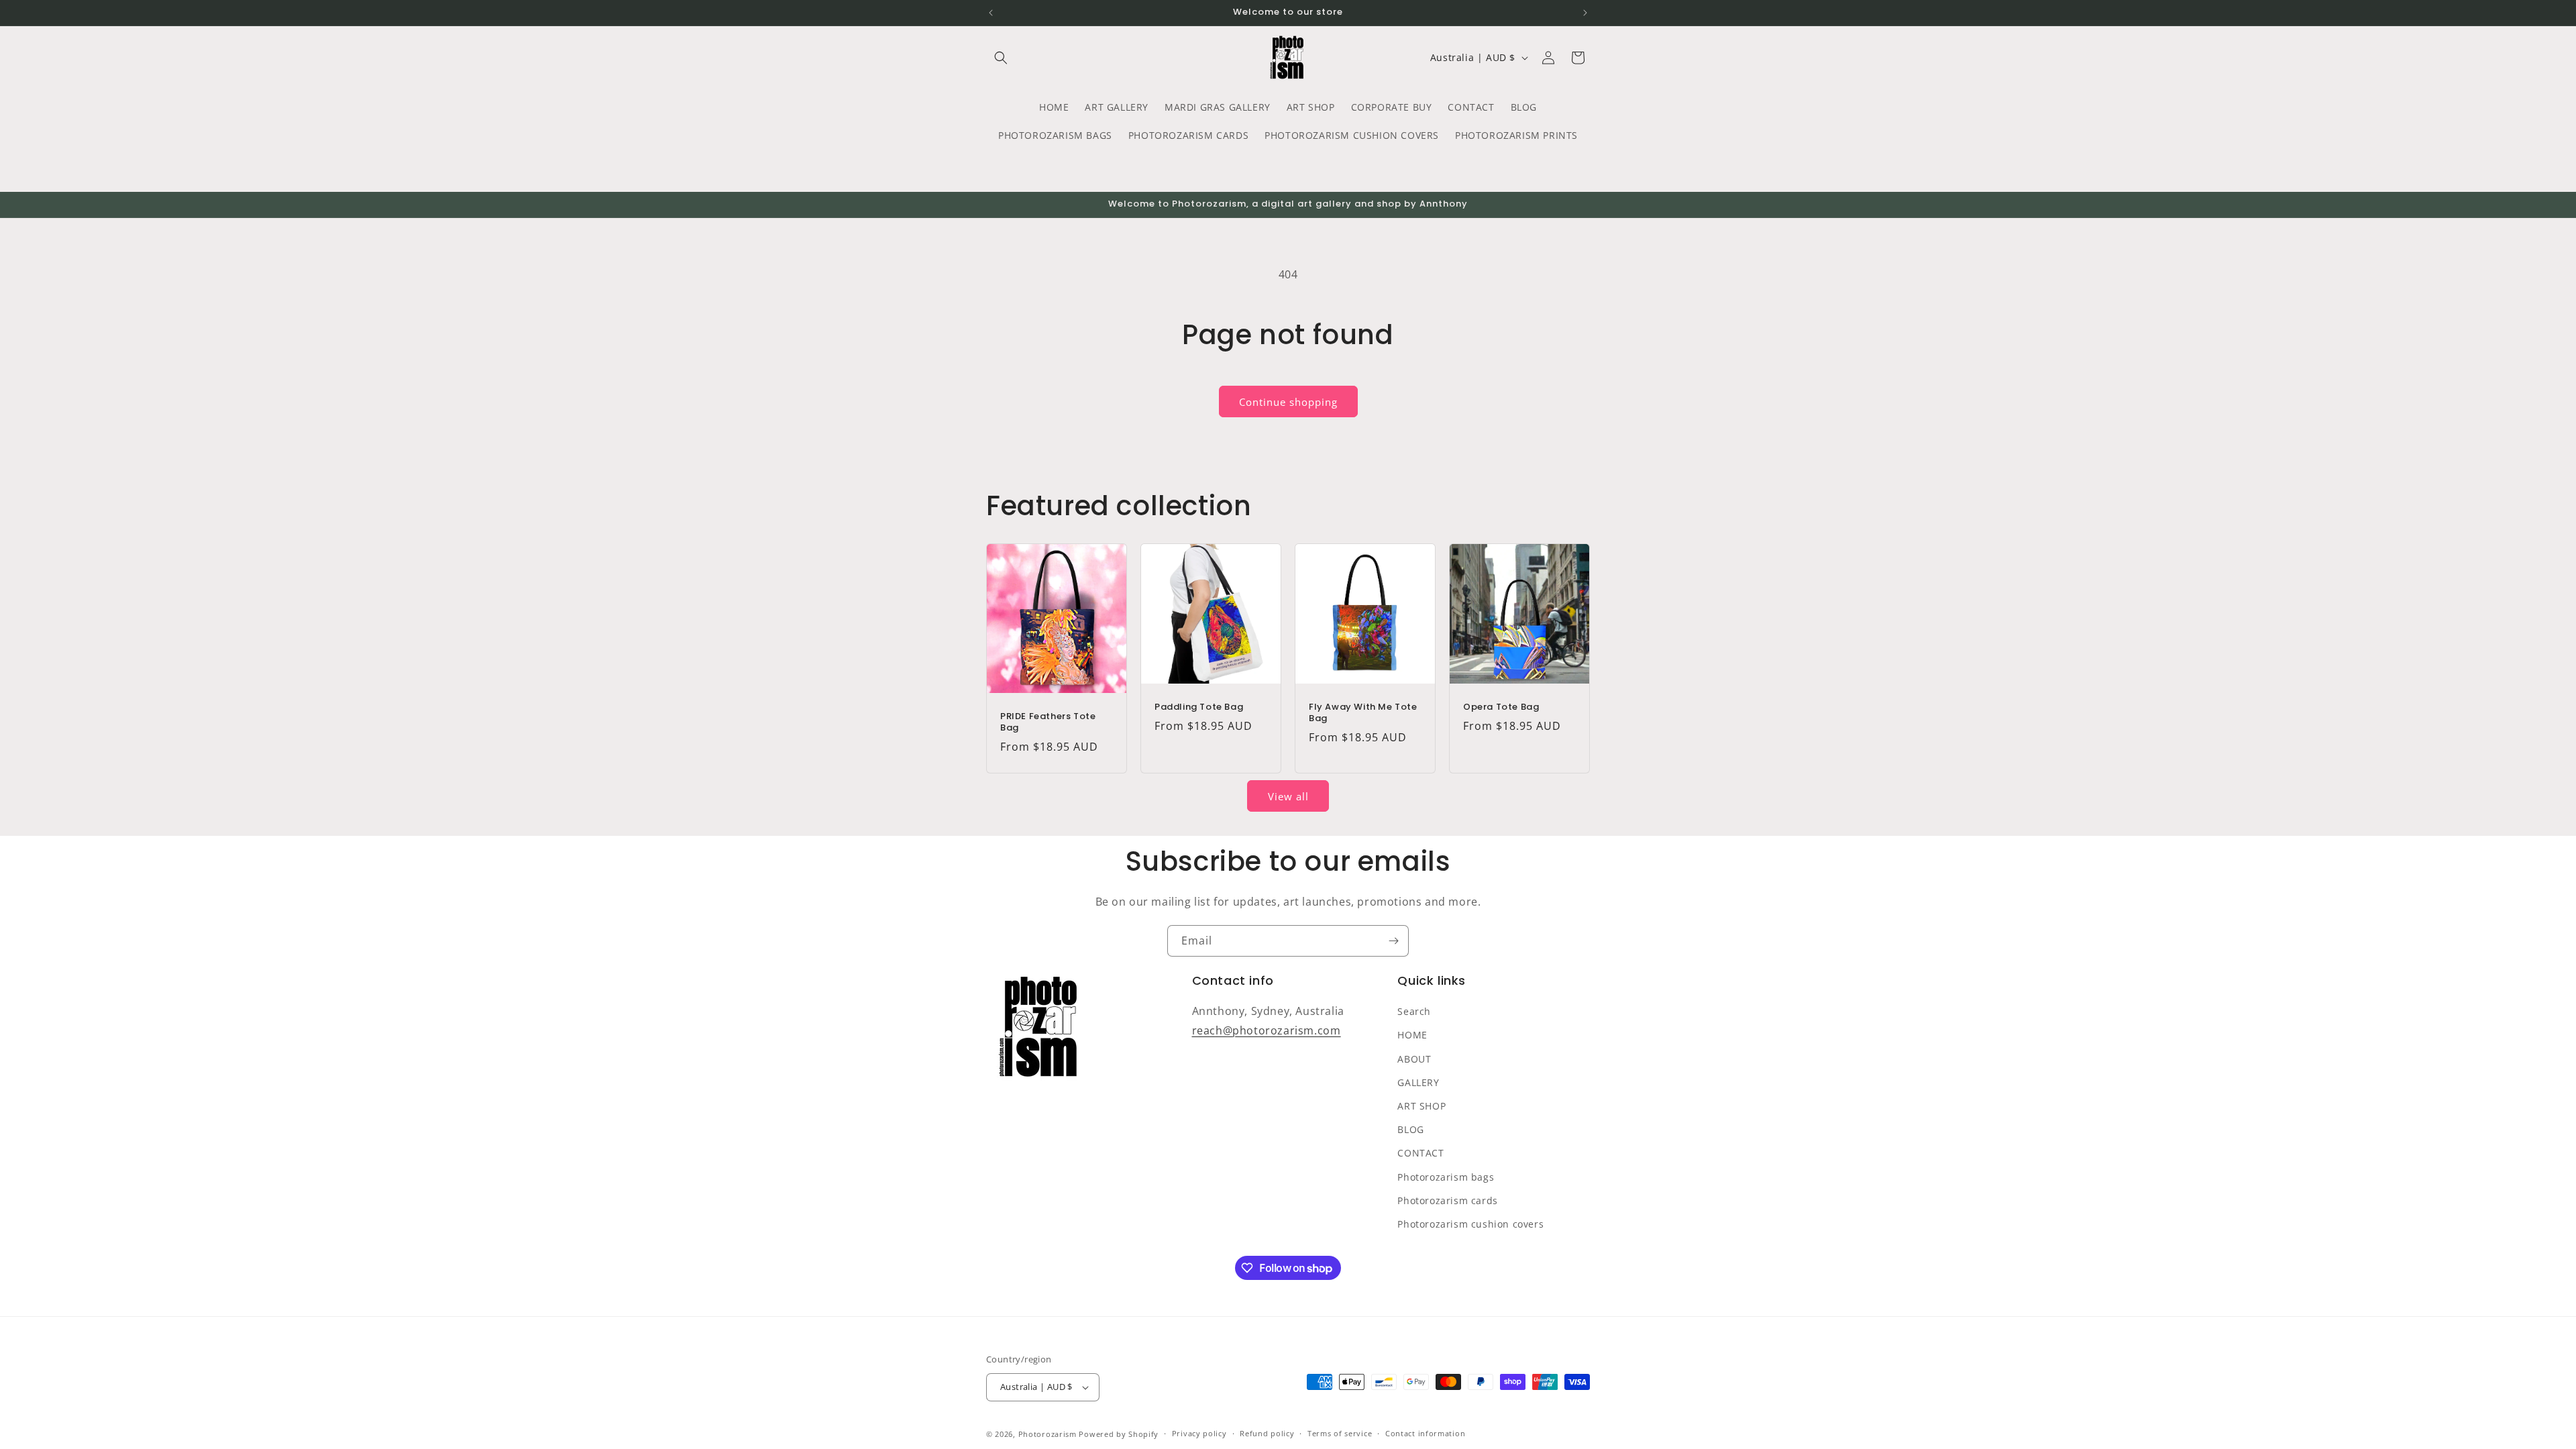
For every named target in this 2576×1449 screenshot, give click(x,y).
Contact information (1425, 1433)
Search (1414, 1011)
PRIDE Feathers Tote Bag (1048, 722)
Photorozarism (1048, 1434)
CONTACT (1420, 1153)
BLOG (1410, 1129)
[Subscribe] (1393, 941)
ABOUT (1414, 1059)
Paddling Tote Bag (1199, 707)
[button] (1001, 58)
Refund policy (1267, 1433)
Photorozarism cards (1447, 1200)
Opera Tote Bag (1501, 707)
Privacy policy (1199, 1433)
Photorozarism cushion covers (1470, 1224)
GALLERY (1418, 1082)
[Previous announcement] (991, 13)
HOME (1412, 1035)
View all (1288, 796)
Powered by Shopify (1119, 1434)
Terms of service (1340, 1433)
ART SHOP (1421, 1106)
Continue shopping (1288, 402)
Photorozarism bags (1446, 1177)
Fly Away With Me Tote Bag (1363, 713)
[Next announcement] (1585, 13)
